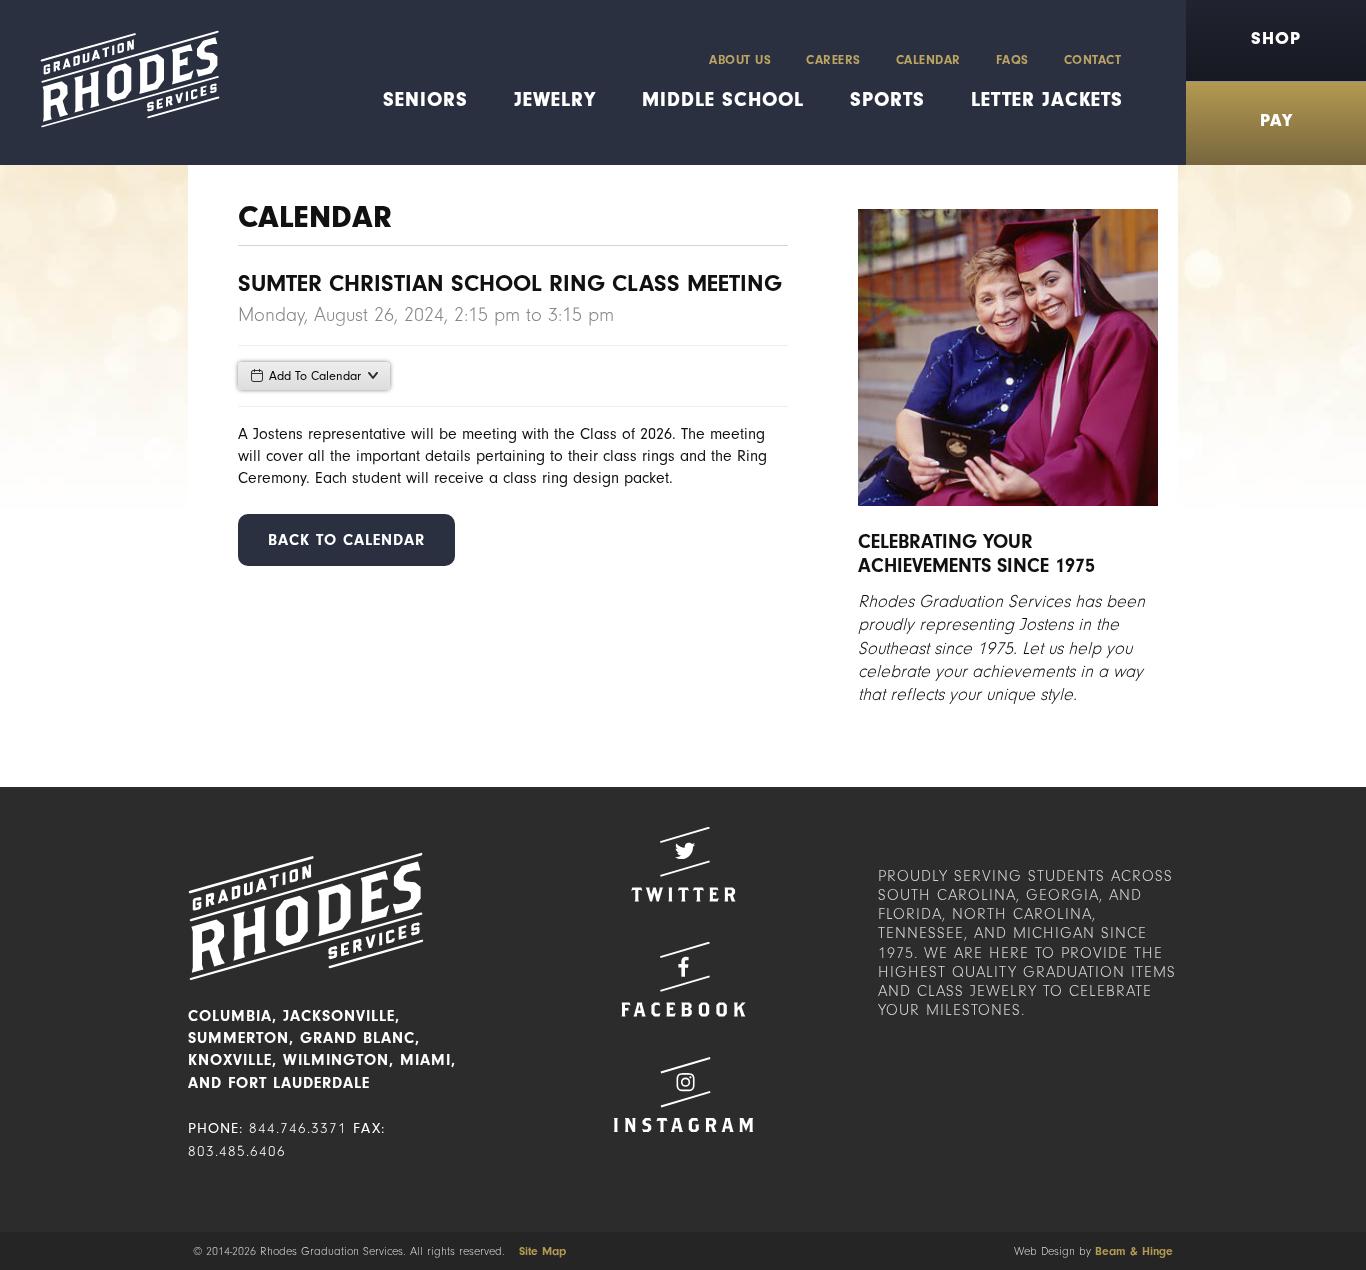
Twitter (683, 864)
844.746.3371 (298, 1128)
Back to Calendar (346, 540)
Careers (833, 59)
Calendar (928, 59)
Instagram (683, 1094)
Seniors (425, 99)
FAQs (1012, 59)
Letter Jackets (1047, 99)
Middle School (723, 99)
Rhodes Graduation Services (122, 82)
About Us (740, 59)
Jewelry (555, 99)
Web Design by (1093, 1251)
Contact (1093, 59)
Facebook (683, 979)
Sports (887, 99)
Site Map (542, 1251)
